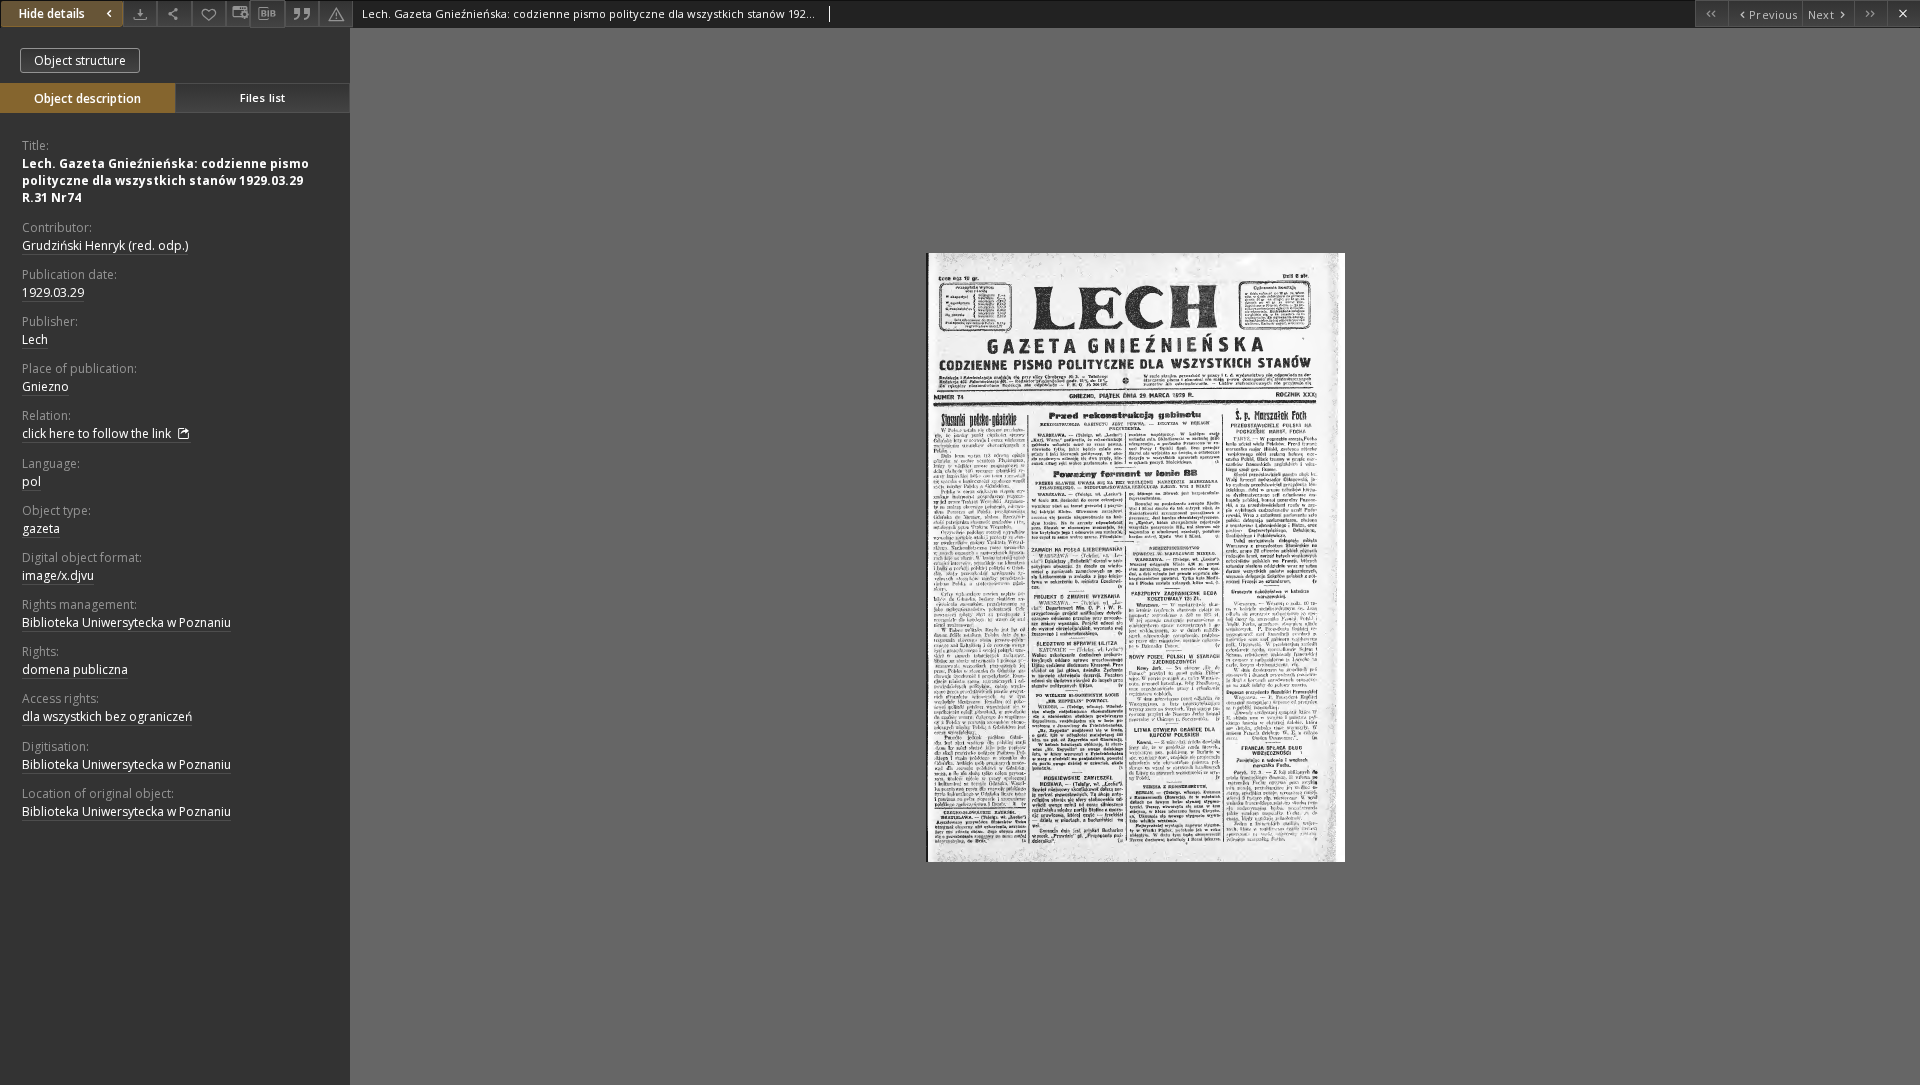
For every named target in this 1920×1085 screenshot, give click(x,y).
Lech (35, 339)
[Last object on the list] (1870, 13)
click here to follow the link (98, 433)
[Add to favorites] (209, 13)
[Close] (1903, 13)
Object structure (80, 60)
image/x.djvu (58, 575)
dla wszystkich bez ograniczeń (107, 716)
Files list (262, 97)
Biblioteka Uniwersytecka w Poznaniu (126, 622)
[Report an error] (336, 13)
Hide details (52, 13)
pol (31, 481)
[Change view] (238, 13)
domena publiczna (75, 669)
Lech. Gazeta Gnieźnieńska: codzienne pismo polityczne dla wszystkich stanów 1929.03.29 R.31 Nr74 (165, 180)
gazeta (41, 528)
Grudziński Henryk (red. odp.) (105, 245)
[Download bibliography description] (267, 14)
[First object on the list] (1711, 13)
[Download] (140, 13)
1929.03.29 (53, 292)
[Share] (174, 13)
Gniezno (45, 386)
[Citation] (302, 13)
